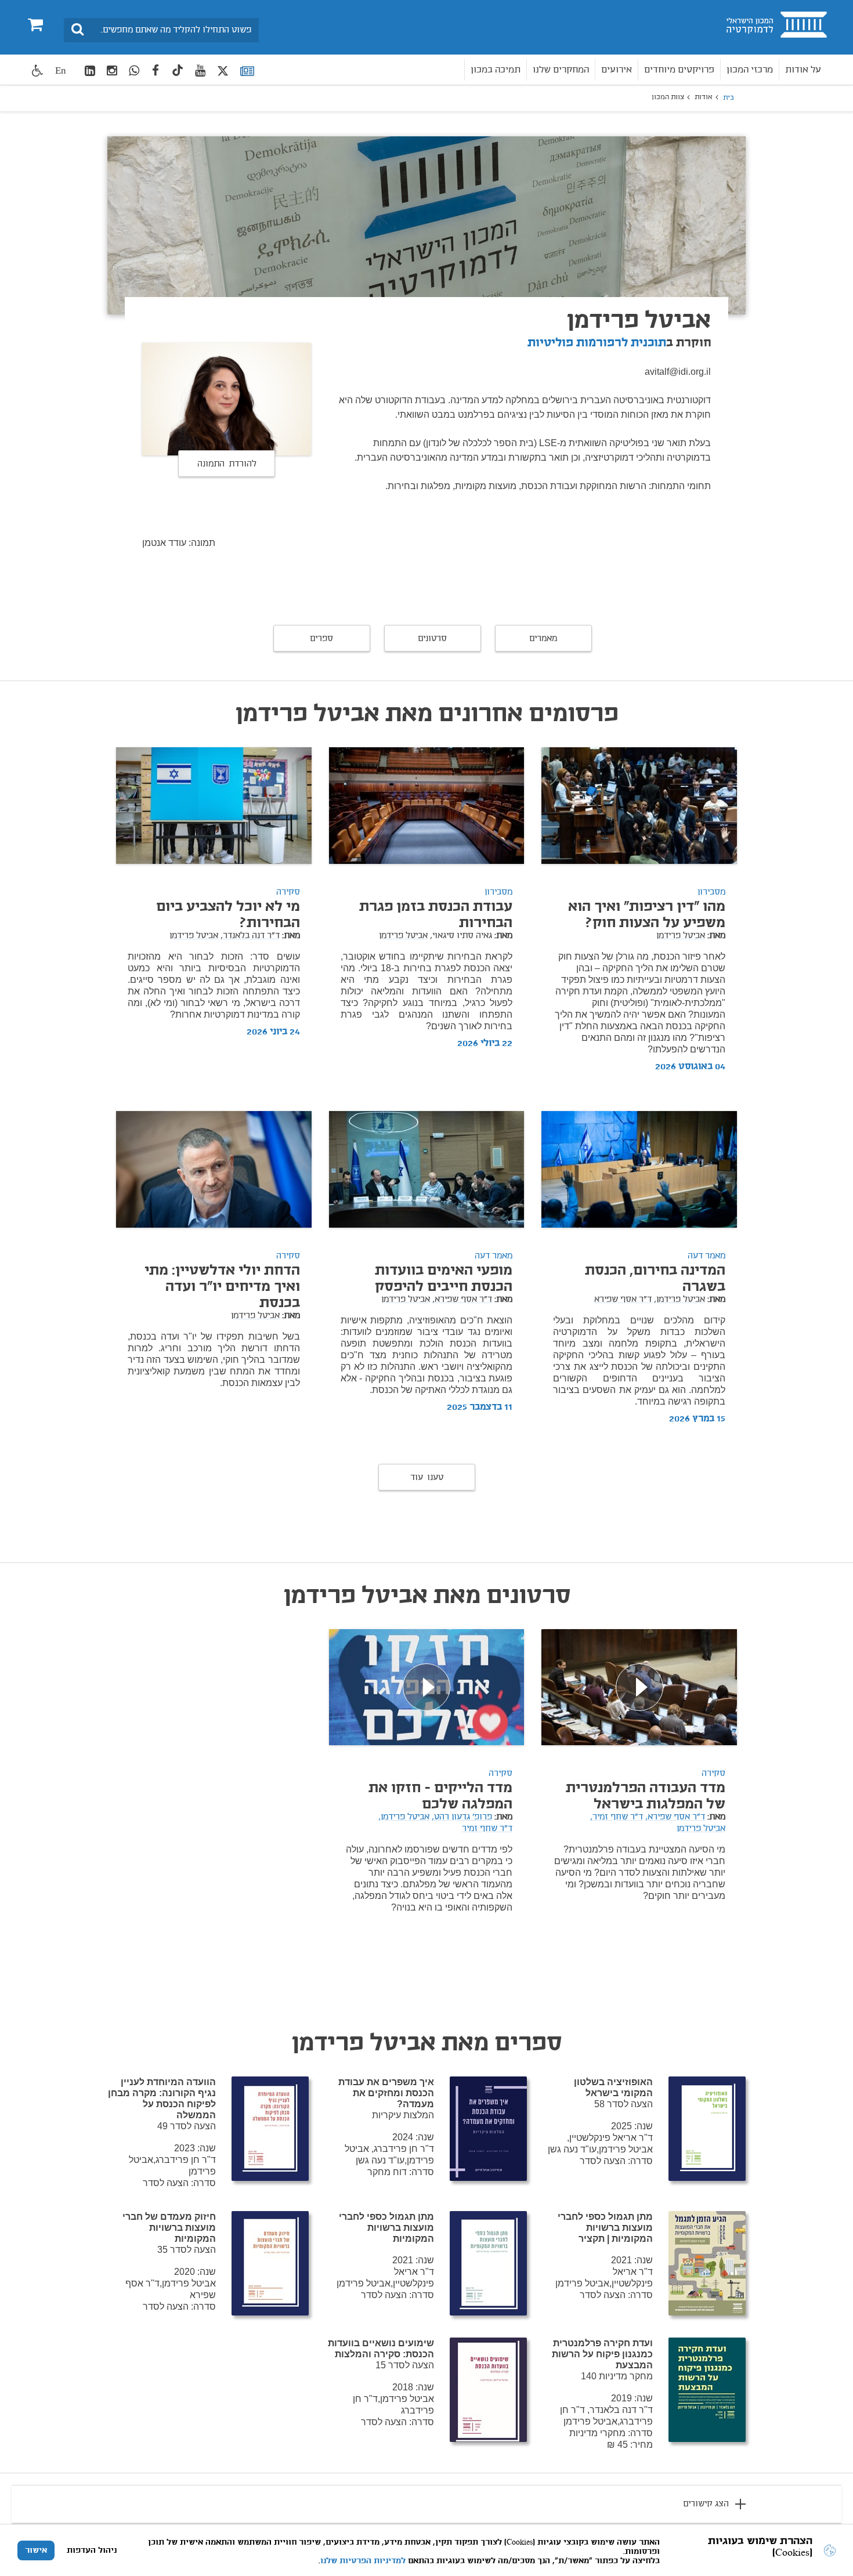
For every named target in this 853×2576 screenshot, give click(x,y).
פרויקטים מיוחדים (679, 70)
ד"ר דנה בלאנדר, (250, 936)
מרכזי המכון (750, 70)
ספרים (321, 639)
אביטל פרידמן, (679, 1300)
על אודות (803, 70)
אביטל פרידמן (681, 936)
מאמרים (543, 639)
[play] (639, 1687)
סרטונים (432, 639)
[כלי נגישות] (38, 70)
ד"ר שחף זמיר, (617, 1817)
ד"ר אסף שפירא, (462, 1300)
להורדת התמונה (227, 464)
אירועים (617, 70)
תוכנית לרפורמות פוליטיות (597, 343)
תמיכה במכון (496, 70)
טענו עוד (427, 1478)
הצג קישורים (706, 2504)
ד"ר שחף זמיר (487, 1829)
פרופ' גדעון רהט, (462, 1817)
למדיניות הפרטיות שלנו (363, 2561)
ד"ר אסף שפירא (623, 1300)
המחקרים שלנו (561, 70)
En (61, 70)
